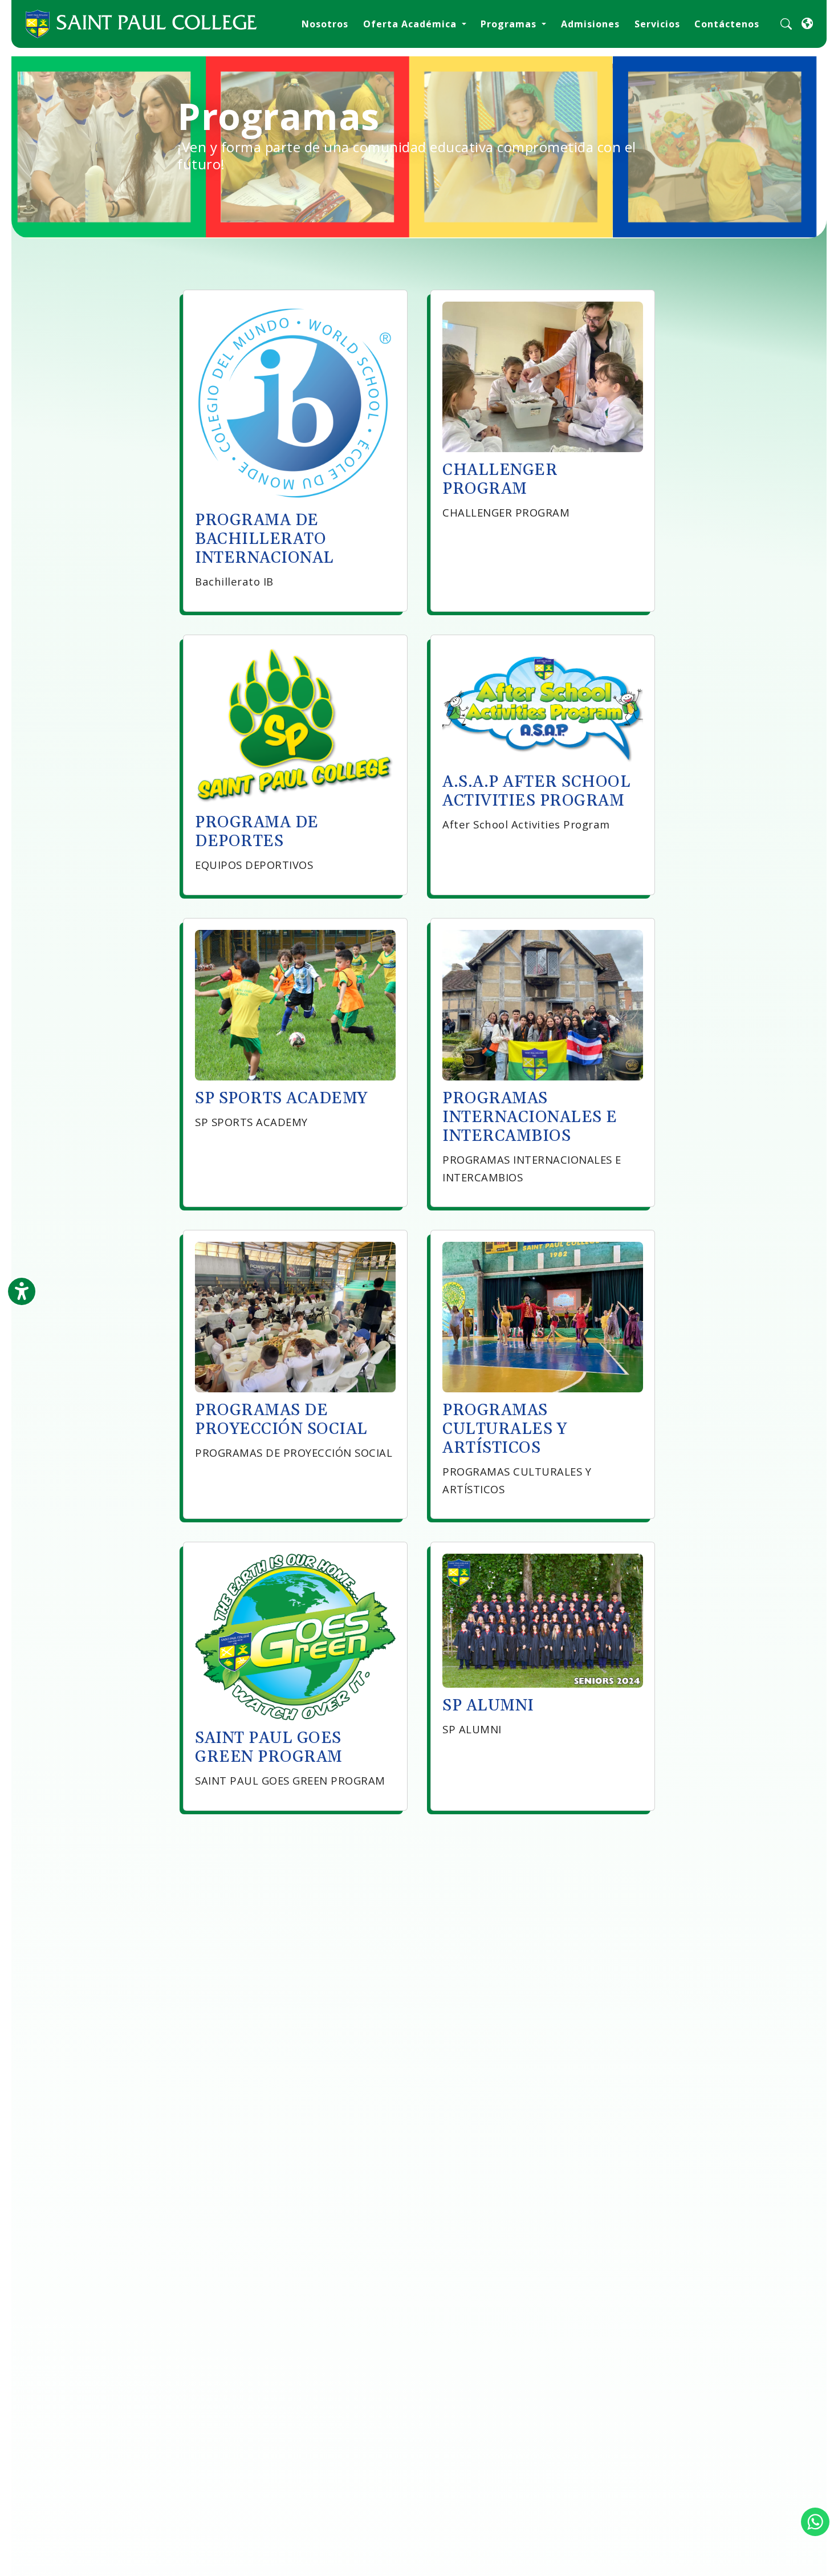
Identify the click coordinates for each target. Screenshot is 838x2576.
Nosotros (325, 24)
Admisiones (590, 24)
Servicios (657, 24)
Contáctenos (727, 24)
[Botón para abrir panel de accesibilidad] (22, 1291)
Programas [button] (510, 24)
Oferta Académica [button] (411, 24)
